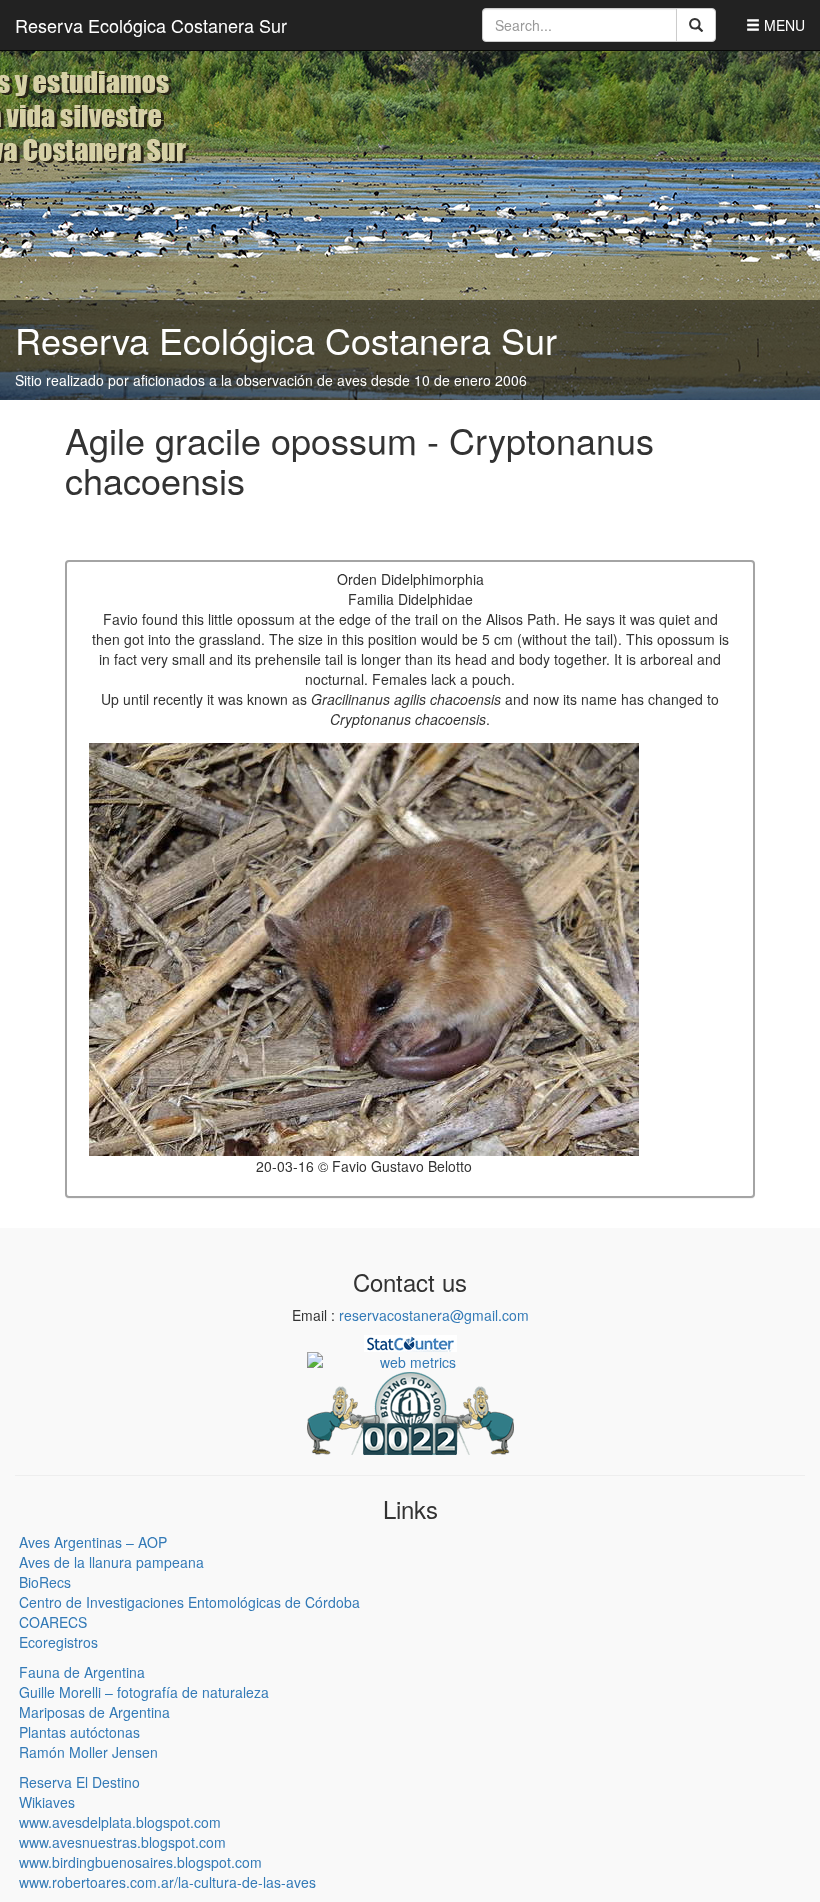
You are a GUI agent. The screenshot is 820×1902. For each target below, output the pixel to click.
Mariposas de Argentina (94, 1712)
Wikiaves (47, 1802)
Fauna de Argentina (82, 1672)
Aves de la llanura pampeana (111, 1562)
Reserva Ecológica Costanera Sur (151, 25)
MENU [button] (782, 25)
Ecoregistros (58, 1642)
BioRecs (45, 1582)
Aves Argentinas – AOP (93, 1542)
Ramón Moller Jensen (88, 1752)
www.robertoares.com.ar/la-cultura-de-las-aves (167, 1882)
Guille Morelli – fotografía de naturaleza (144, 1692)
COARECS (53, 1622)
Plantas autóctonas (79, 1732)
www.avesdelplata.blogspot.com (120, 1822)
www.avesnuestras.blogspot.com (122, 1842)
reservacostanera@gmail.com (434, 1315)
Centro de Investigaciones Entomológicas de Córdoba (189, 1602)
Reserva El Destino (79, 1782)
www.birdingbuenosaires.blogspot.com (140, 1862)
